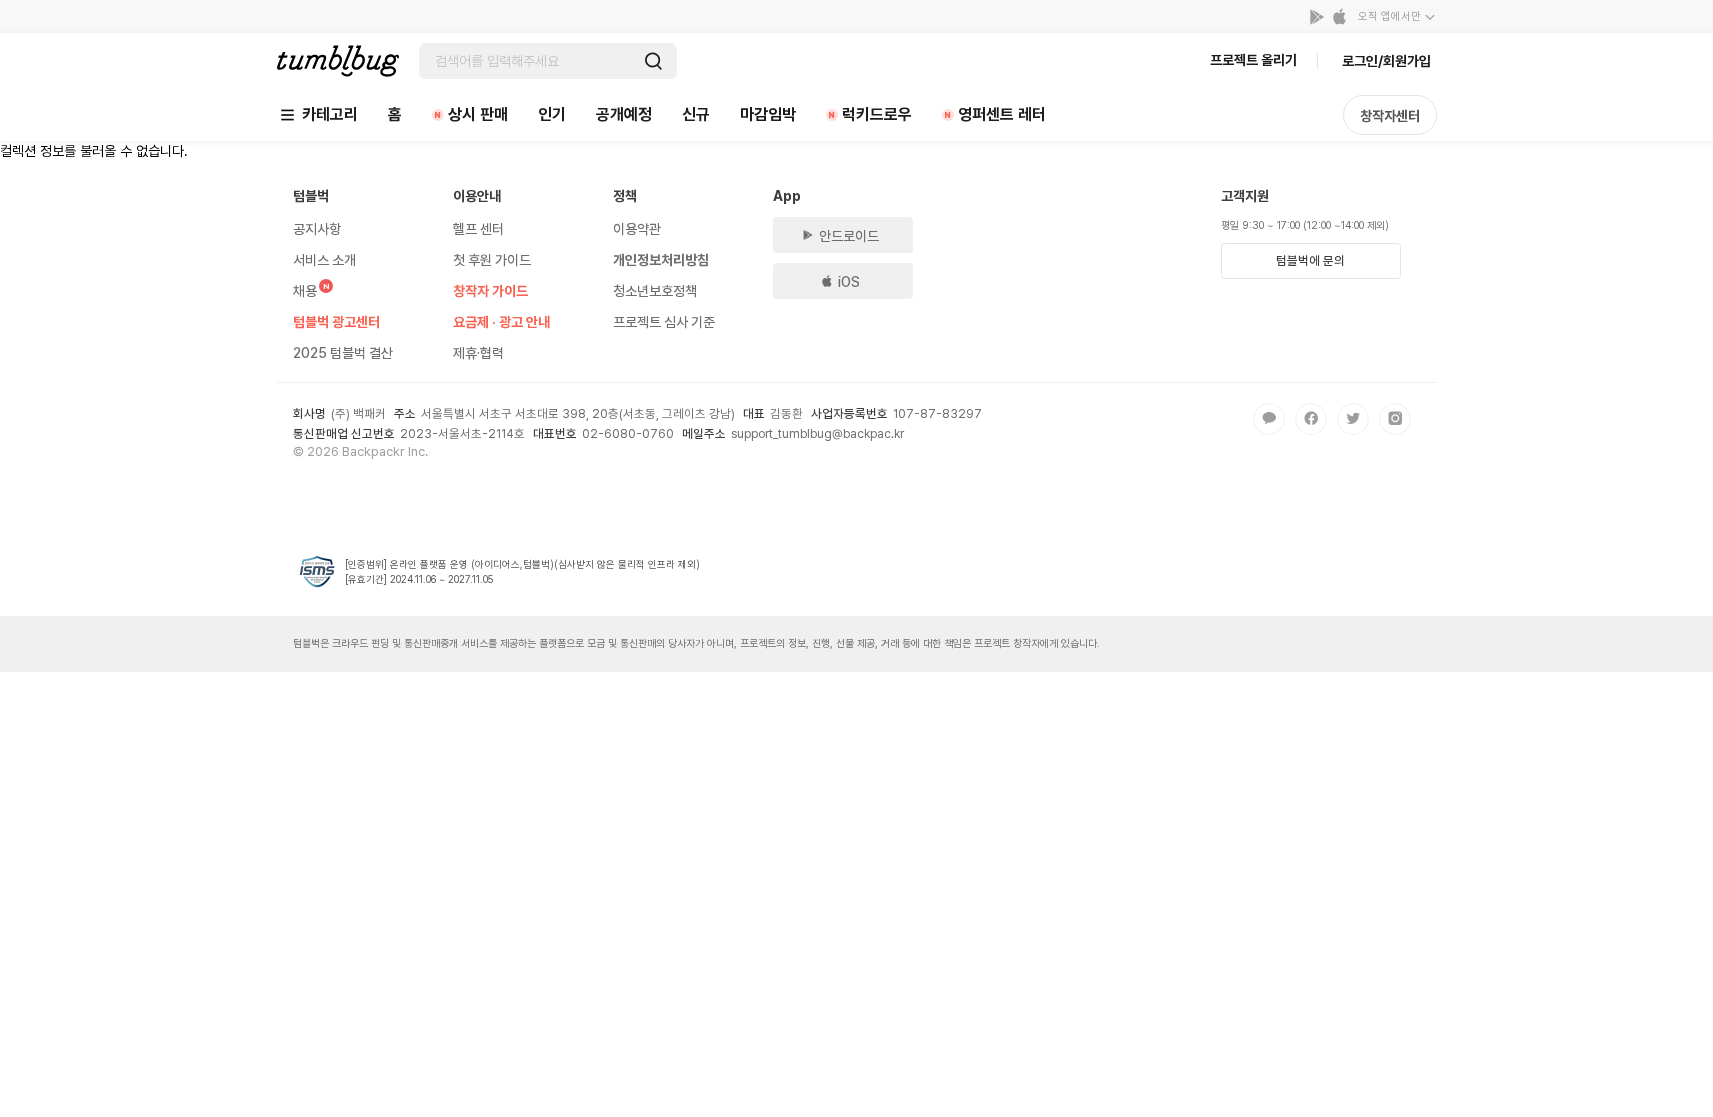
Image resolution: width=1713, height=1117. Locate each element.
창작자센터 (1390, 116)
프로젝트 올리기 (1253, 60)
